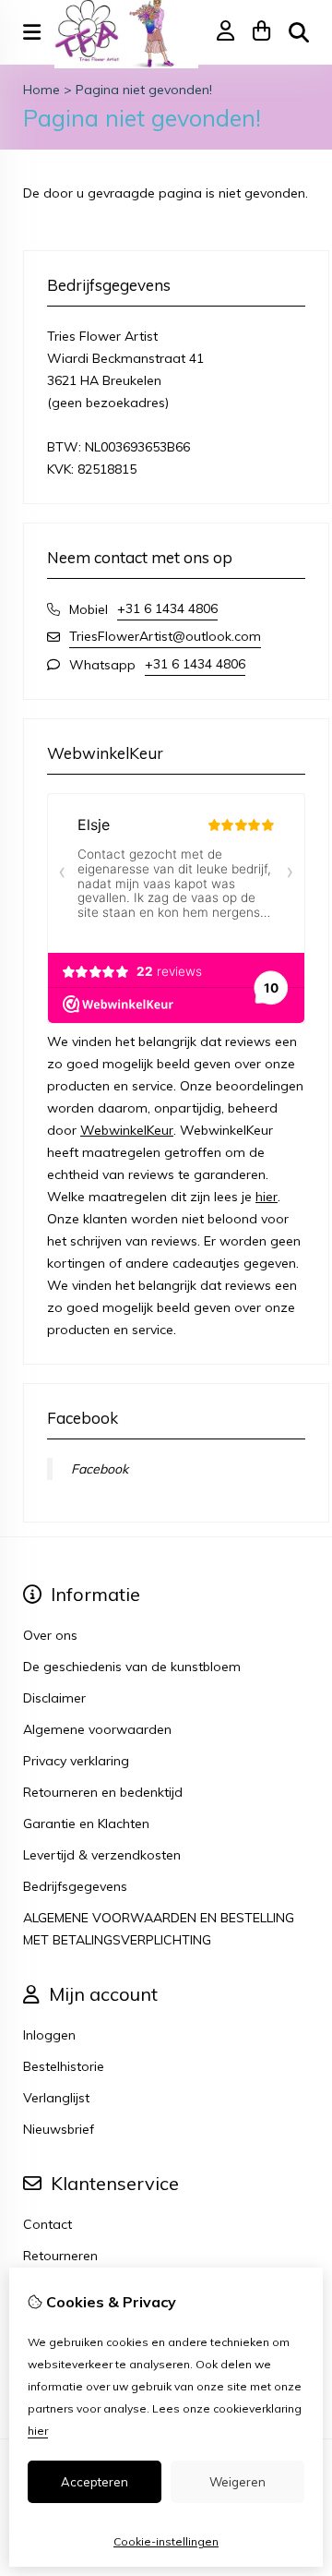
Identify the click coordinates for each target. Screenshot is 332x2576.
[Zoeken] (299, 32)
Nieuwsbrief (59, 2129)
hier (267, 1197)
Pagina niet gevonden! (144, 90)
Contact (47, 2224)
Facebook (100, 1469)
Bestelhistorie (64, 2066)
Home (41, 90)
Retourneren (60, 2256)
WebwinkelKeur (127, 1130)
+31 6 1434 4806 (167, 608)
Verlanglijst (56, 2098)
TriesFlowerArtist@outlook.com (165, 636)
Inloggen (49, 2035)
